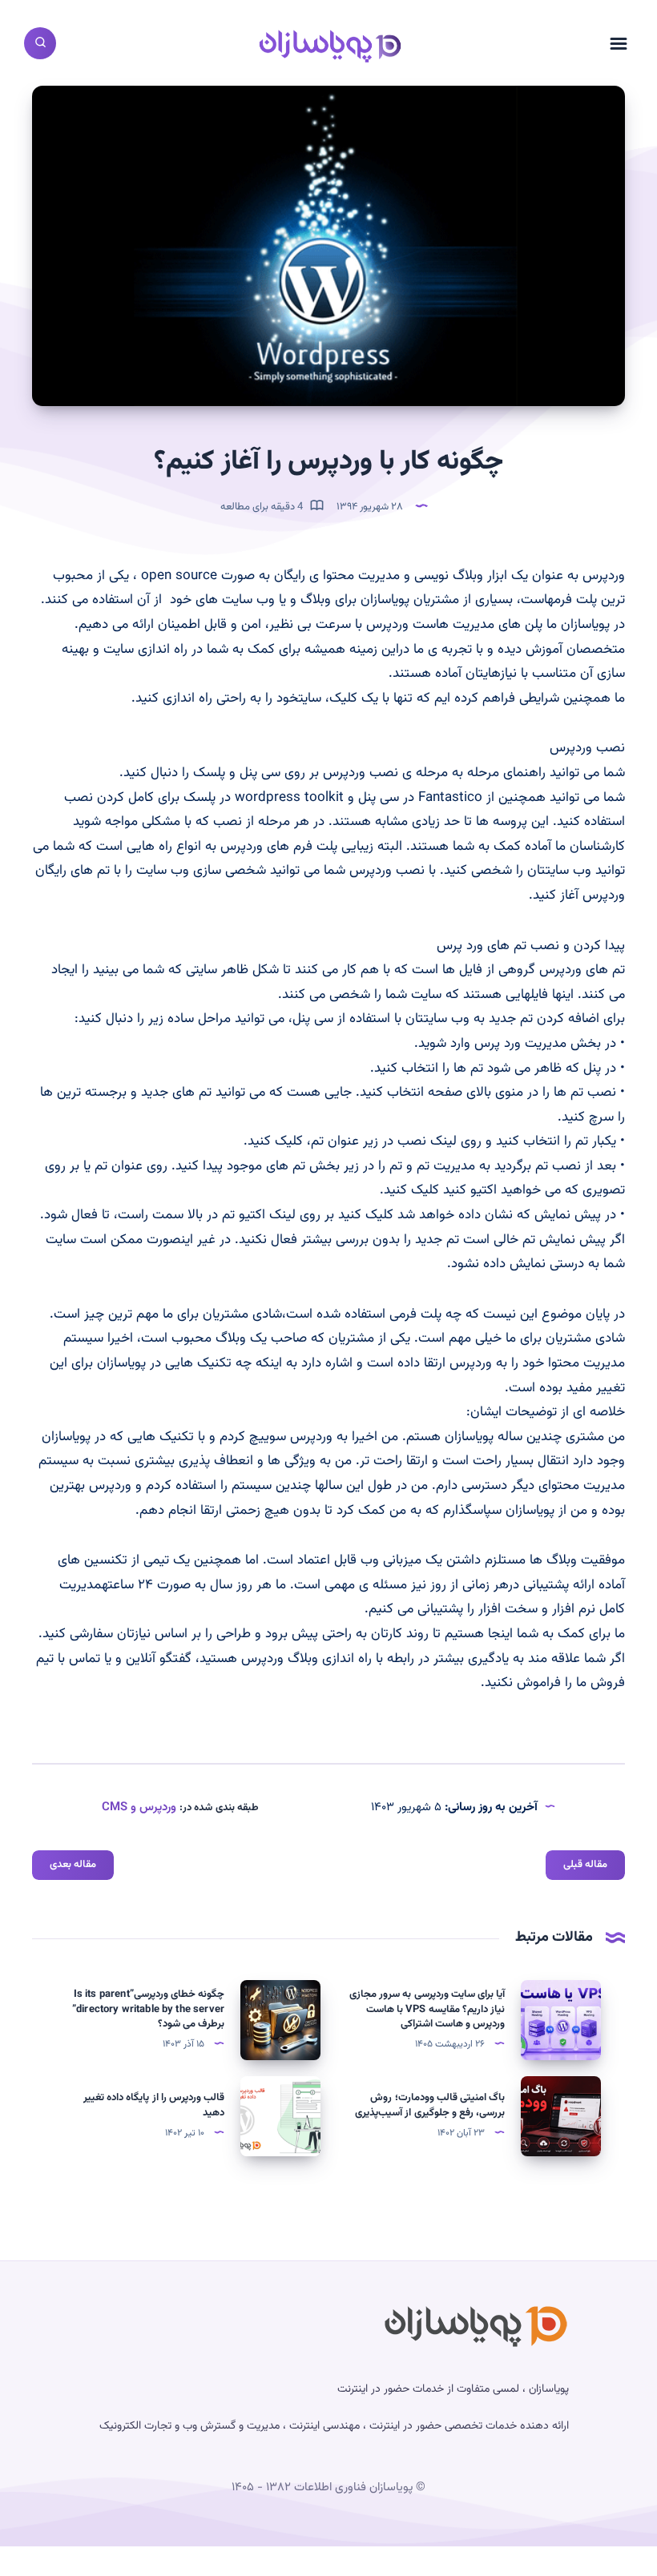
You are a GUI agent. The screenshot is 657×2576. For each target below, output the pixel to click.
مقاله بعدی (73, 1865)
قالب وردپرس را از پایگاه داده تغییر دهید (154, 2105)
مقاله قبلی (585, 1865)
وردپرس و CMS (139, 1807)
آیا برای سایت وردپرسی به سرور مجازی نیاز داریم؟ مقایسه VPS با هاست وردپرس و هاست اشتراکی (427, 2010)
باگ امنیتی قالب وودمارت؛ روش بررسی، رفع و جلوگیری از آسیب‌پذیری (430, 2105)
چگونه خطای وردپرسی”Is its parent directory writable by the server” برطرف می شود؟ (148, 2010)
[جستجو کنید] (40, 43)
